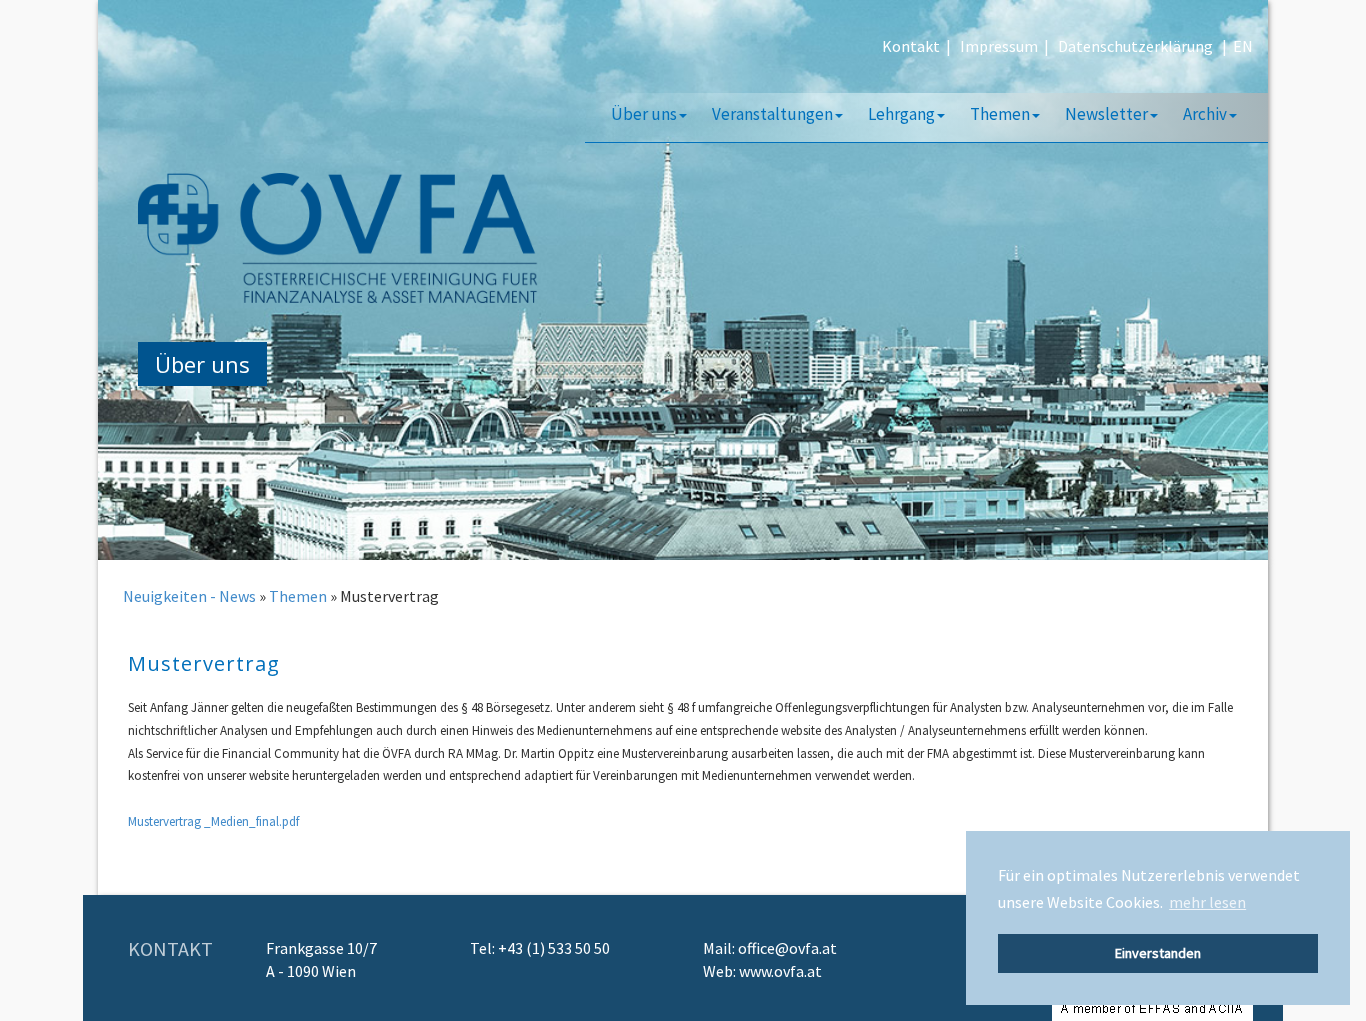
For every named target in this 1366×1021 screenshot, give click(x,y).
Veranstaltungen (772, 114)
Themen (1000, 114)
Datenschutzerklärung (1135, 46)
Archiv (1205, 114)
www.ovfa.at (780, 971)
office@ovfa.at (787, 948)
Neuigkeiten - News (189, 596)
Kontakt (911, 46)
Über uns (644, 114)
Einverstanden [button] (1158, 953)
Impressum (999, 46)
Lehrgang (901, 114)
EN (1243, 46)
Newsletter (1106, 114)
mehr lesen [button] (1207, 902)
